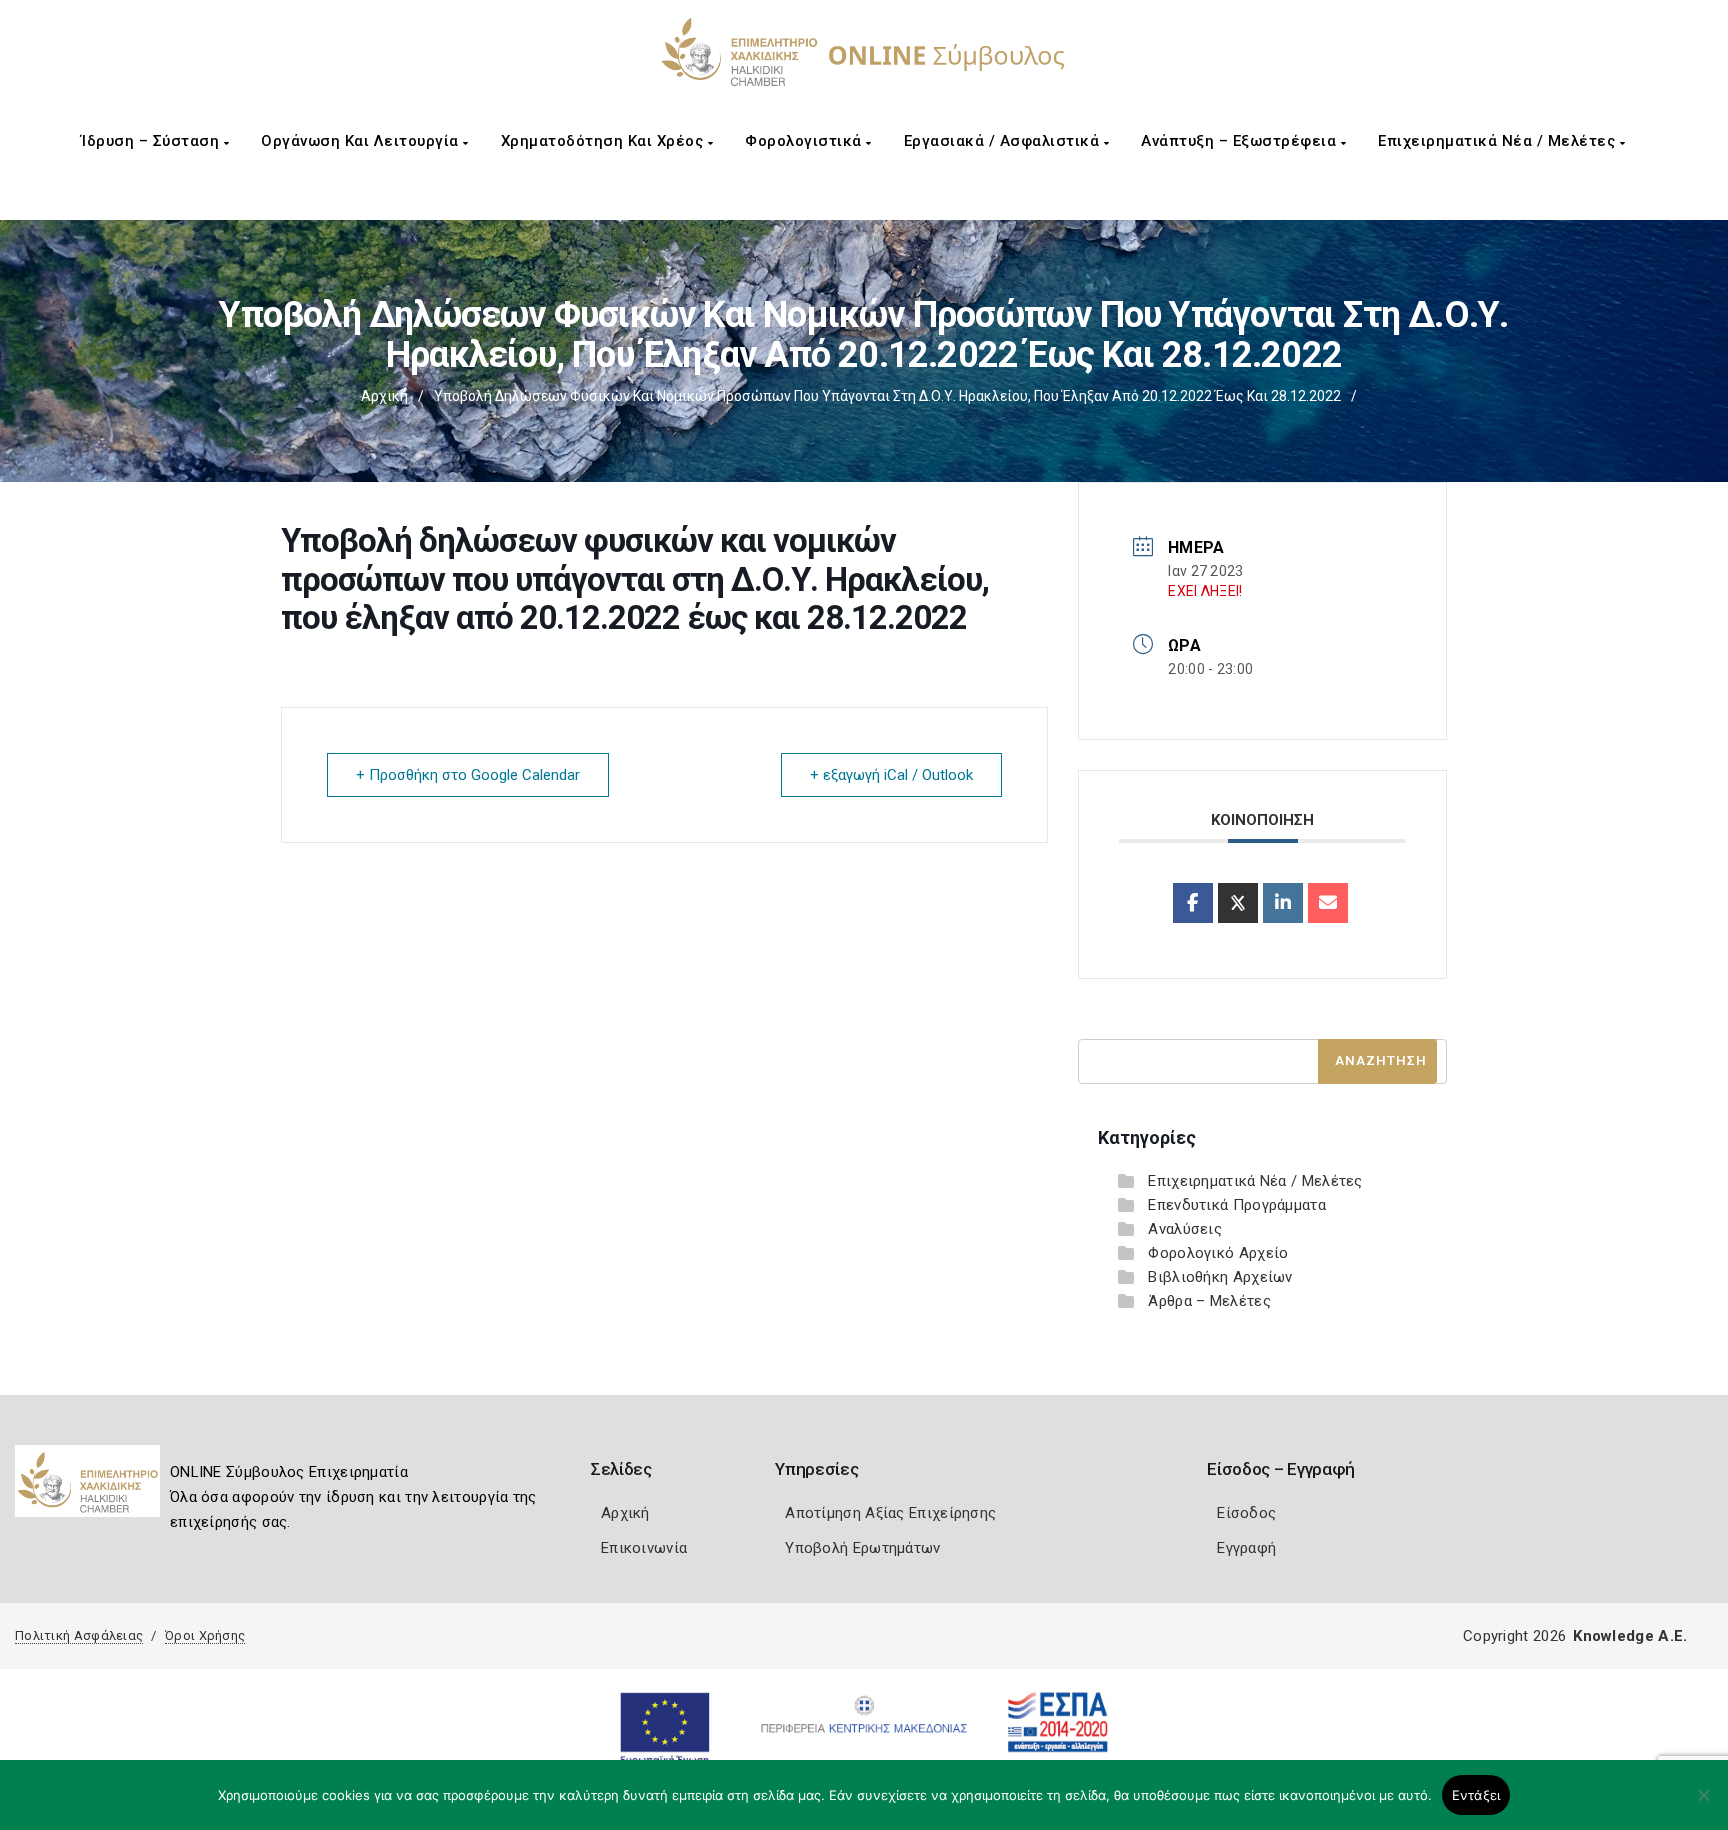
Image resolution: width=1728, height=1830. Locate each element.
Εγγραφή (1246, 1548)
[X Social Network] (1238, 903)
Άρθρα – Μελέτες (1209, 1301)
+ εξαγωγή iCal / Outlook (891, 775)
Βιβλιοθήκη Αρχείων (1220, 1277)
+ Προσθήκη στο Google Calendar (468, 775)
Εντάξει (1476, 1795)
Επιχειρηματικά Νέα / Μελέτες (1499, 141)
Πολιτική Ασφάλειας (79, 1635)
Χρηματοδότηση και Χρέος (604, 141)
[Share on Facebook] (1193, 903)
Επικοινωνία (644, 1548)
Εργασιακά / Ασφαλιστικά (1004, 141)
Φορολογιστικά (805, 141)
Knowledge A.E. (1630, 1636)
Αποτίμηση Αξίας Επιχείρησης (890, 1513)
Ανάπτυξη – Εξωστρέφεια (1241, 141)
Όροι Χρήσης (205, 1635)
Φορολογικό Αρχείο (1218, 1253)
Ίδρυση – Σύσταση (152, 141)
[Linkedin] (1283, 903)
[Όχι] (1703, 1805)
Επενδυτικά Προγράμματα (1237, 1205)
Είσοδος (1246, 1513)
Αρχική (384, 396)
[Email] (1328, 903)
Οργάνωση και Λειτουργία (362, 141)
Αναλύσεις (1185, 1229)
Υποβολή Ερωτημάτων (862, 1548)
